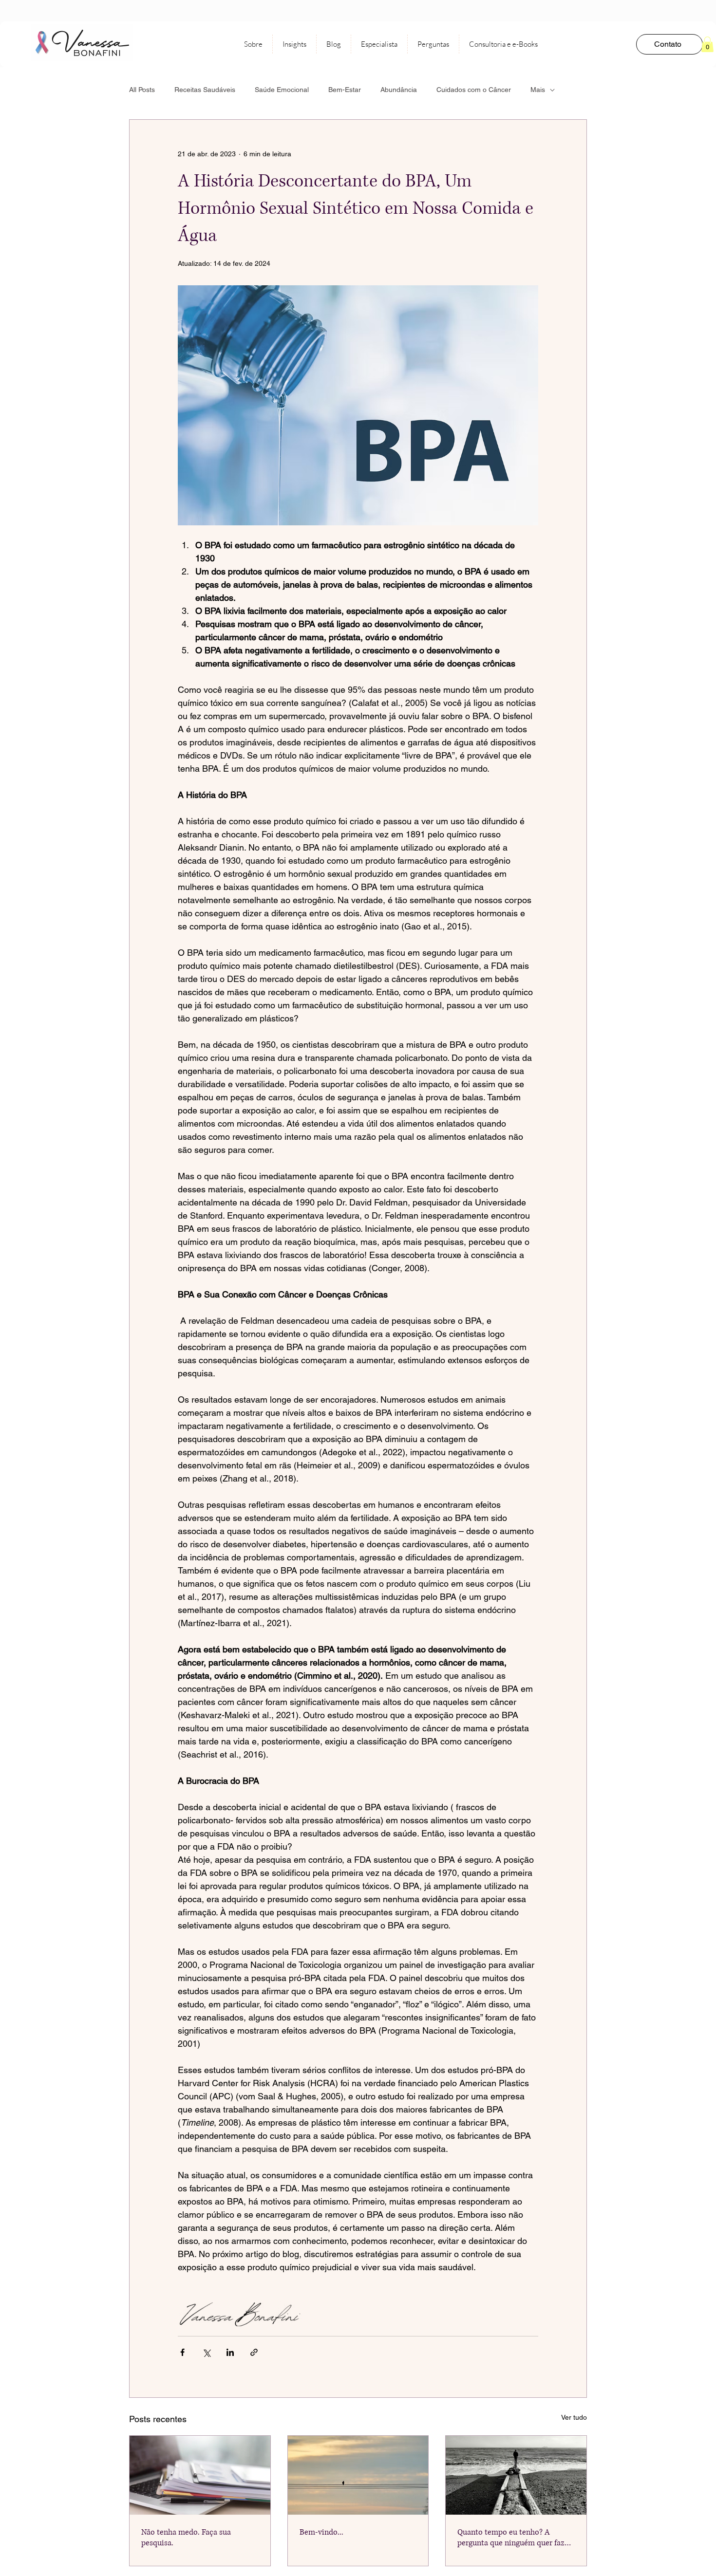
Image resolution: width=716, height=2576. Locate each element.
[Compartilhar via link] (254, 2352)
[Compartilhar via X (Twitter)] (206, 2352)
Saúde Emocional (282, 90)
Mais (538, 90)
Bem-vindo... (321, 2532)
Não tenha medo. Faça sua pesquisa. (186, 2538)
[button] (707, 44)
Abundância (399, 90)
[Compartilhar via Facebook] (182, 2352)
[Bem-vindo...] (358, 2475)
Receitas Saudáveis (205, 90)
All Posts (142, 90)
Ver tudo (574, 2417)
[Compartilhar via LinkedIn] (230, 2352)
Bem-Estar (345, 90)
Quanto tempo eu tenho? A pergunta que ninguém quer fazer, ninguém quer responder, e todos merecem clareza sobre (515, 2538)
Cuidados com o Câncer (474, 90)
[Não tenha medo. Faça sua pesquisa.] (200, 2475)
